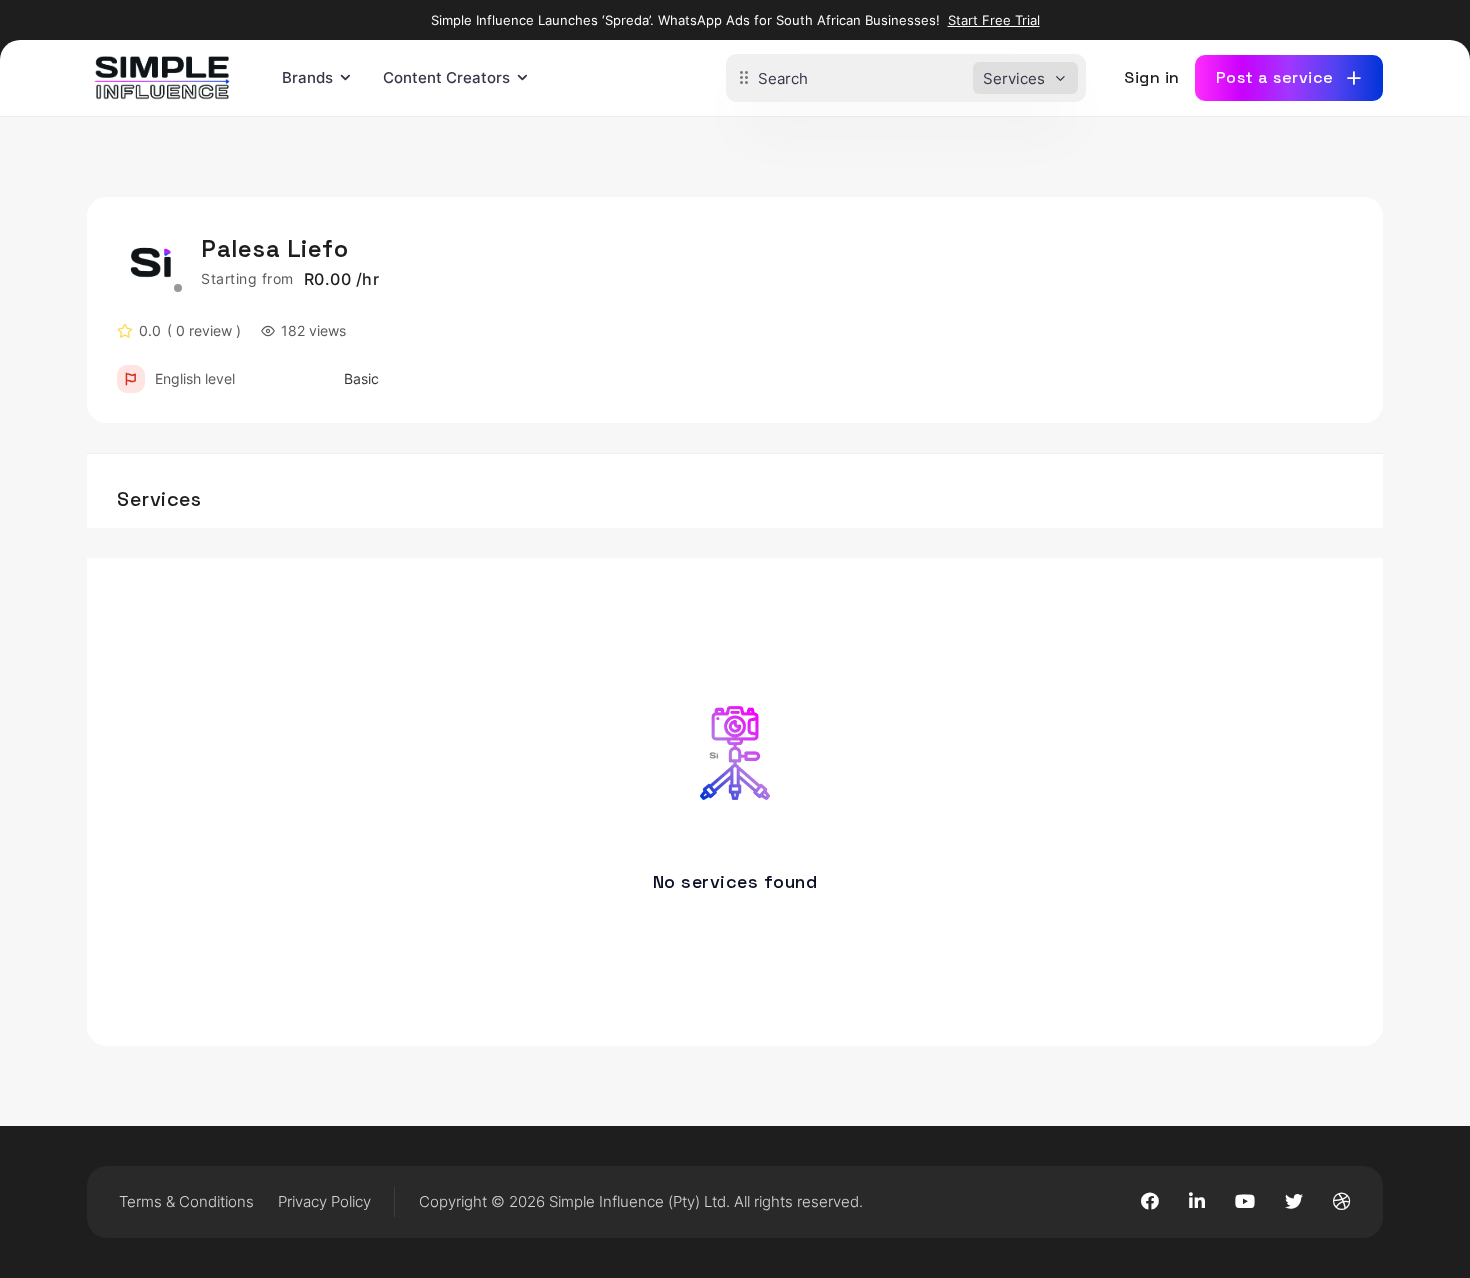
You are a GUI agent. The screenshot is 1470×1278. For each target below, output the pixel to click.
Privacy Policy (324, 1201)
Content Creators (446, 77)
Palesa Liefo (274, 248)
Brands (307, 77)
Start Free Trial (994, 20)
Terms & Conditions (186, 1201)
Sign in (1152, 77)
